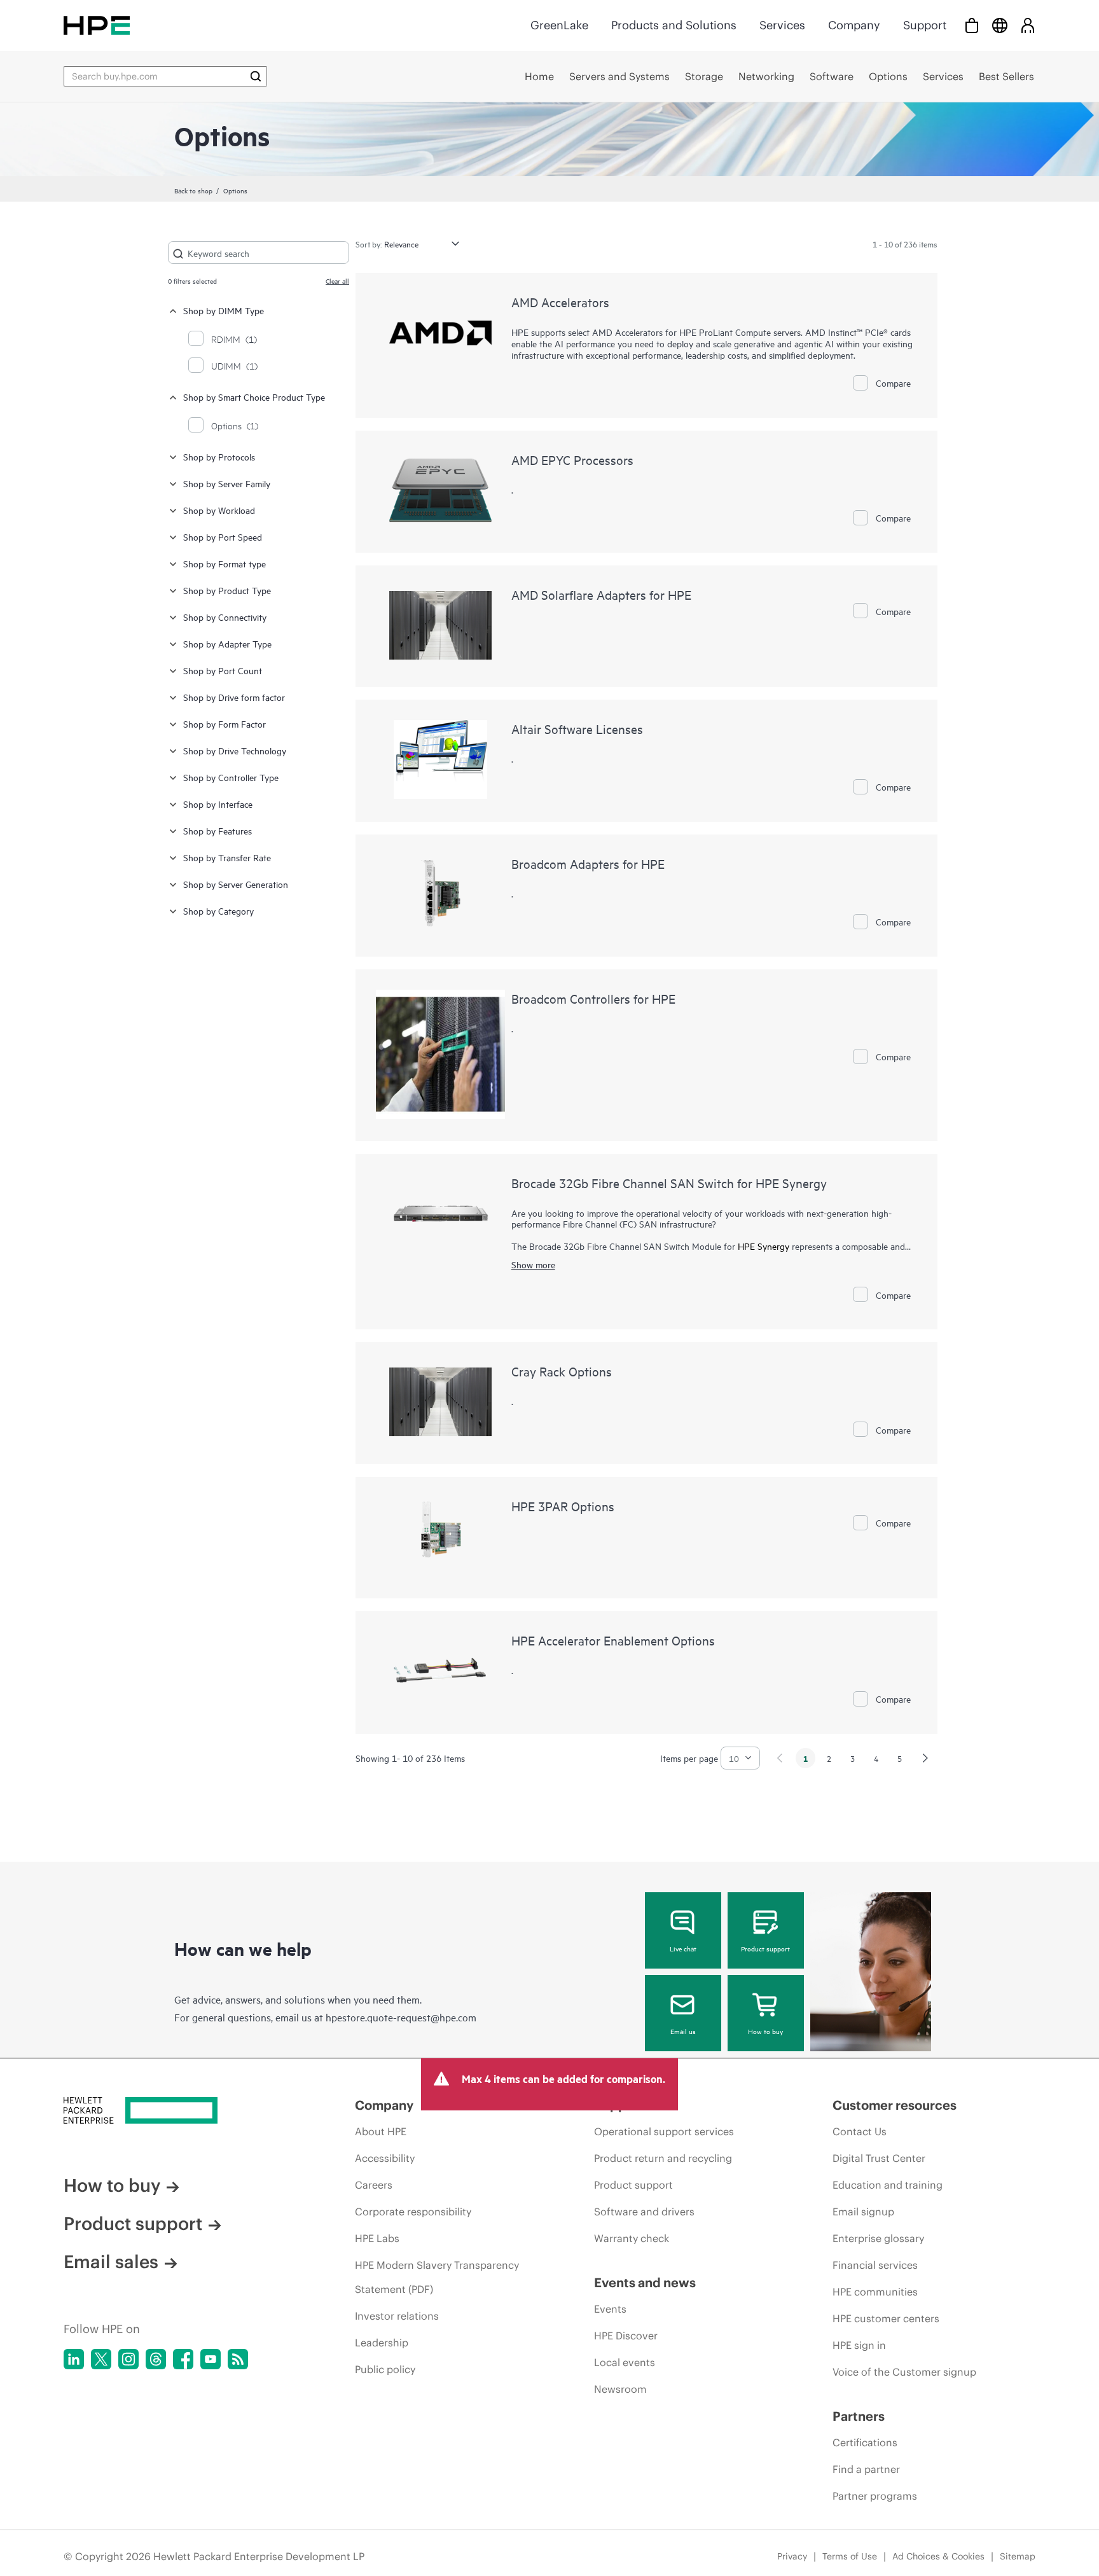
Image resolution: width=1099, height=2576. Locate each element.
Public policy (385, 2369)
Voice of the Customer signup (904, 2372)
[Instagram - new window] (128, 2359)
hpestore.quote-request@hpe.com (401, 2017)
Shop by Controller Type (231, 777)
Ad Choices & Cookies (938, 2556)
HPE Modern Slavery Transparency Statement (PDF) (437, 2277)
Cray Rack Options (562, 1371)
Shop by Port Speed (223, 537)
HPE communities (875, 2292)
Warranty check (632, 2238)
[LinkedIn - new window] (74, 2359)
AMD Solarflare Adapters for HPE (601, 594)
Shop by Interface (218, 804)
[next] (925, 1758)
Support (925, 25)
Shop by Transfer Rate (227, 857)
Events (610, 2309)
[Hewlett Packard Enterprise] (97, 25)
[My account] (1028, 25)
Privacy (792, 2556)
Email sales (111, 2262)
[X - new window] (101, 2359)
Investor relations (397, 2316)
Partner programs (875, 2496)
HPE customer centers (886, 2318)
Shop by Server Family (227, 483)
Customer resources (895, 2105)
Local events (625, 2362)
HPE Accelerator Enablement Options (613, 1640)
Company (854, 25)
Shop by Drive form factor (234, 697)
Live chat (683, 1948)
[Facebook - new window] (183, 2359)
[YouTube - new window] (211, 2359)
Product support (765, 1948)
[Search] (256, 76)
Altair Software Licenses (577, 729)
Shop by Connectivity (225, 617)
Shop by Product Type (227, 590)
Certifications (865, 2442)
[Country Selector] (1000, 25)
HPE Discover (626, 2336)
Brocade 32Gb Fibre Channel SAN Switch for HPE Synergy (669, 1183)
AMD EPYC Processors (572, 460)
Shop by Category (218, 911)
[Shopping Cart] (972, 25)
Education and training (888, 2185)
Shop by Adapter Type (227, 643)
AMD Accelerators (560, 302)
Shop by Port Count (223, 670)
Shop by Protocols (219, 456)
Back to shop (193, 190)
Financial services (875, 2265)
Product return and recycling (663, 2158)
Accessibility (385, 2158)
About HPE (381, 2131)
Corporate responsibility (413, 2212)
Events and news (645, 2282)
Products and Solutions (674, 25)
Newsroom (620, 2389)
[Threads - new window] (156, 2359)
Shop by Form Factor (225, 724)
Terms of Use (850, 2556)
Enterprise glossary (878, 2238)
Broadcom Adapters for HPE (588, 863)
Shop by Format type (225, 563)
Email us (683, 2031)
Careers (374, 2185)
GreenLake (559, 25)
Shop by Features (218, 830)
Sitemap (1018, 2556)
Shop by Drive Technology (235, 750)
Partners (859, 2416)
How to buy (765, 2031)
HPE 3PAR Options (563, 1506)
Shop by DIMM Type (224, 310)
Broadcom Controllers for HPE (593, 998)
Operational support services (664, 2131)
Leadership (382, 2343)
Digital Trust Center (879, 2158)
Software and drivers (644, 2212)
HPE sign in (859, 2345)
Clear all (337, 280)
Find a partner (866, 2469)
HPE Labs (377, 2238)
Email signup (863, 2212)
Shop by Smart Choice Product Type (254, 397)
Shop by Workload (219, 510)
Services (782, 25)
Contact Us (860, 2131)
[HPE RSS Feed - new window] (238, 2359)
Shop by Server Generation (236, 884)
